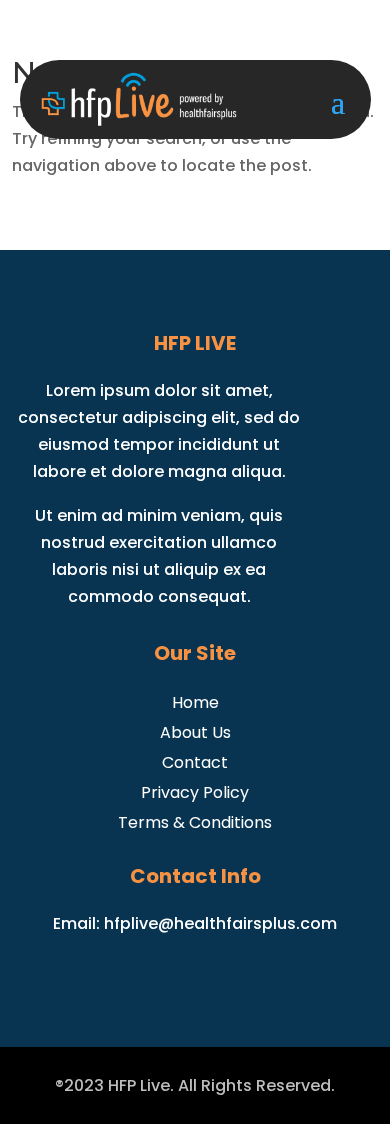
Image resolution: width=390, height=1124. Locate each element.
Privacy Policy (195, 790)
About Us (195, 730)
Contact (195, 760)
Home (195, 700)
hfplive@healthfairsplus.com (220, 923)
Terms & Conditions (195, 820)
